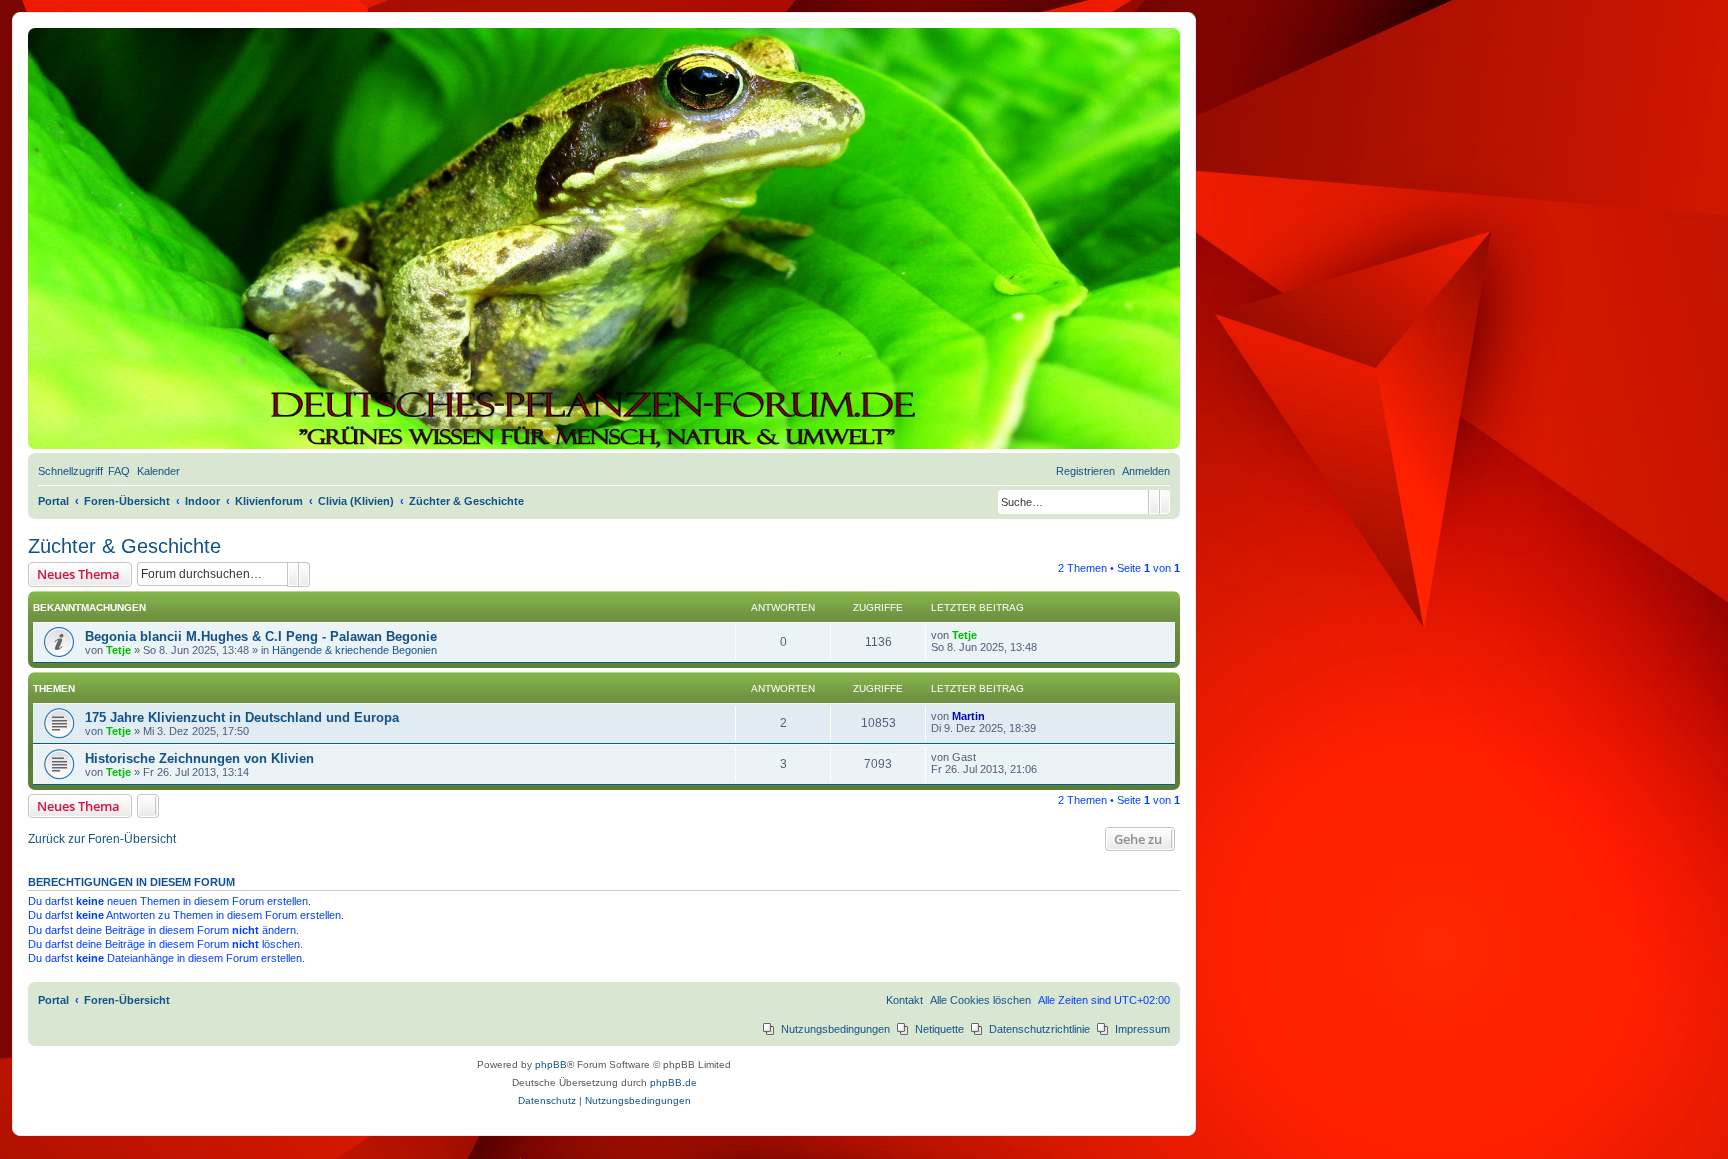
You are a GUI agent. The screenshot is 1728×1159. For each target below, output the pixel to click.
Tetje (118, 650)
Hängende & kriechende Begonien (354, 650)
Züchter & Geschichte (124, 546)
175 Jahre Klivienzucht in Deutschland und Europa (242, 717)
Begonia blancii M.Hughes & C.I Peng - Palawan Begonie (261, 636)
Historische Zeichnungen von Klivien (199, 758)
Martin (968, 716)
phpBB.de (673, 1082)
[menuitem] (119, 471)
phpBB (551, 1064)
